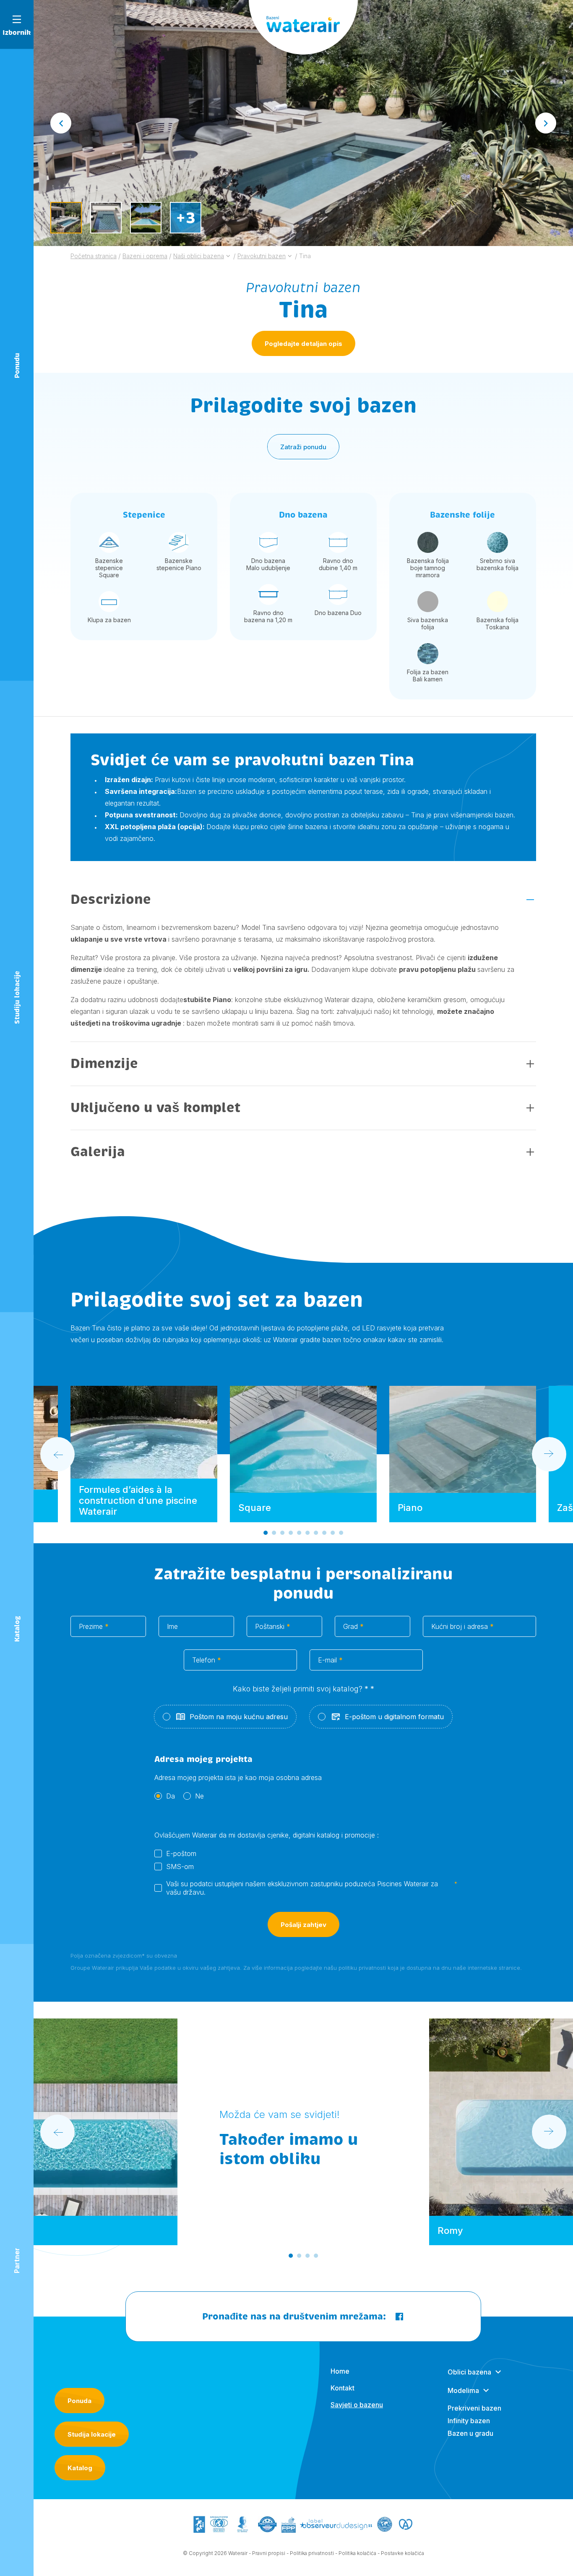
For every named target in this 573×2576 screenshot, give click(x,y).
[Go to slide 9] (333, 1533)
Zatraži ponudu (303, 447)
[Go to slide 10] (341, 1533)
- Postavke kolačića (401, 2553)
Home (340, 2371)
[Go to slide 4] (291, 1533)
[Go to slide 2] (274, 1533)
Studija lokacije (92, 2434)
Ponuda (79, 2401)
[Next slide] (546, 123)
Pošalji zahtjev (303, 1925)
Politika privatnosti (312, 2553)
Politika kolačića (357, 2553)
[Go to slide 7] (316, 1533)
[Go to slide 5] (299, 1533)
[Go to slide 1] (266, 1533)
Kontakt (342, 2388)
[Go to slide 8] (324, 1533)
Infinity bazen (469, 2421)
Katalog (80, 2468)
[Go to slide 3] (282, 1533)
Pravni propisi (269, 2553)
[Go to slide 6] (307, 1533)
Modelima (463, 2390)
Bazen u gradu (470, 2433)
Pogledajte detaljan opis (303, 344)
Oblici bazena (469, 2372)
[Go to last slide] (61, 123)
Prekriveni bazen (474, 2408)
